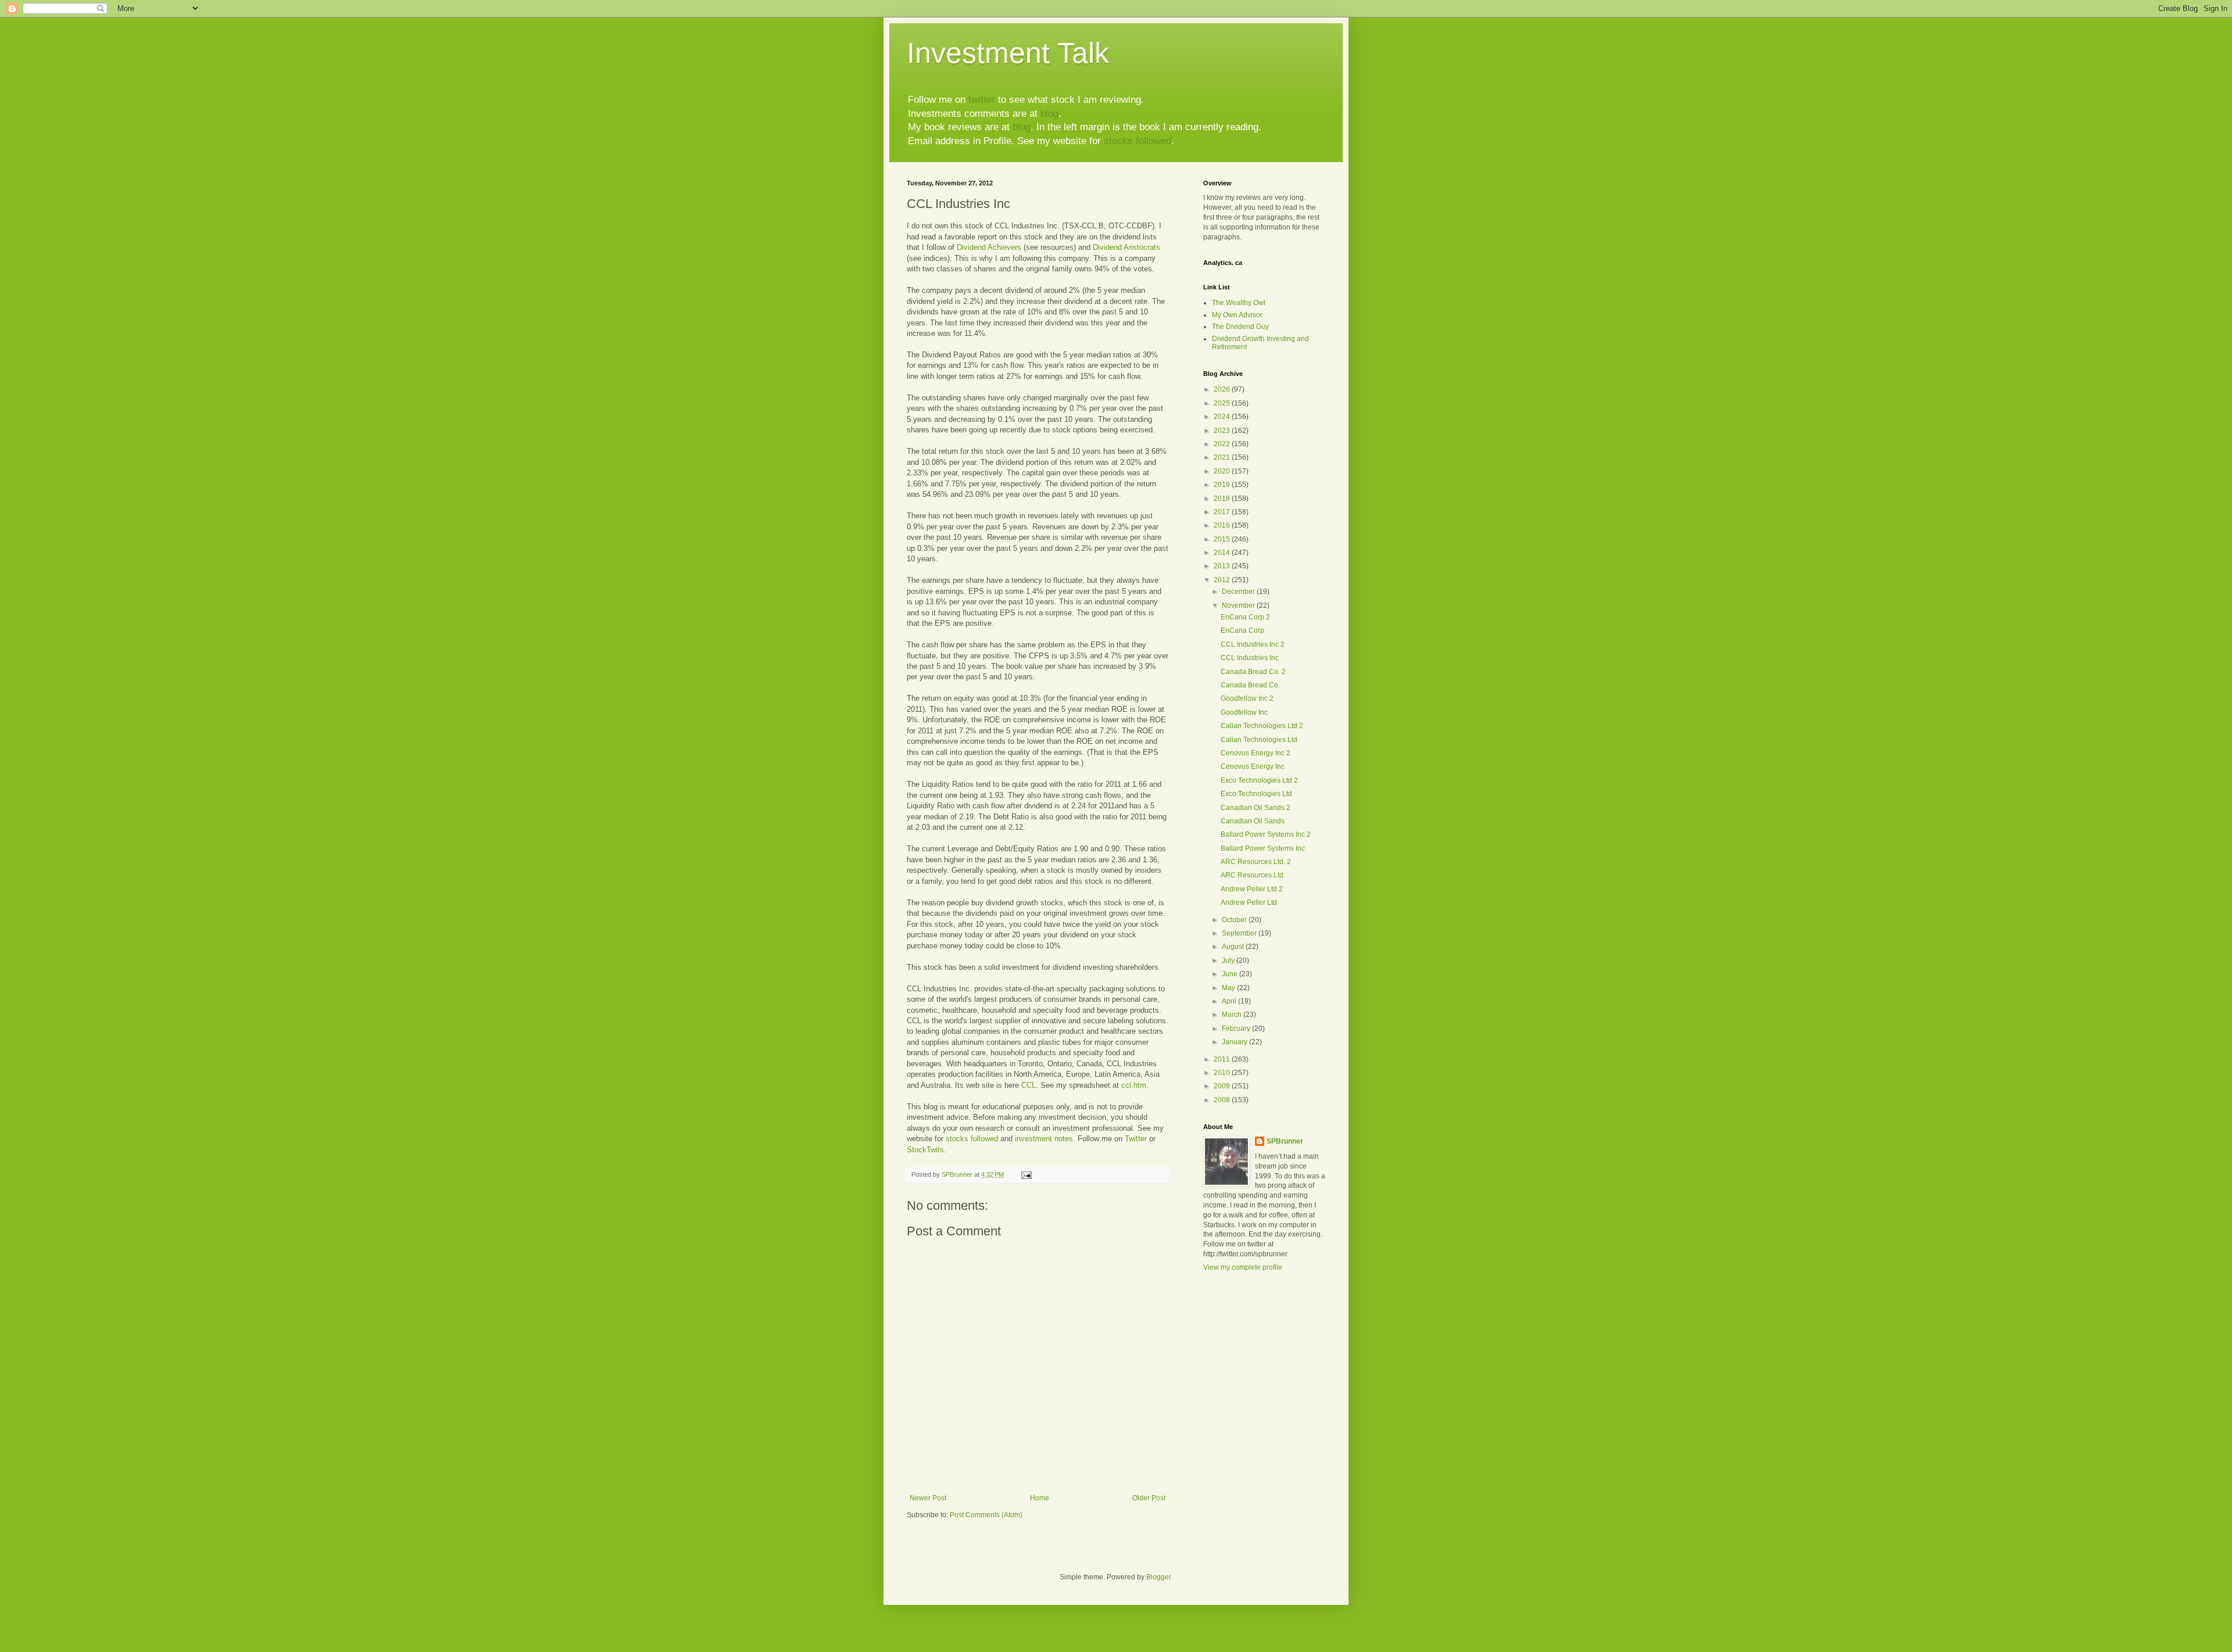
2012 (1223, 580)
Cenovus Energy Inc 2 (1255, 753)
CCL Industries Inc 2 (1253, 644)
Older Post (1149, 1498)
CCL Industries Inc (1250, 658)
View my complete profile (1243, 1267)
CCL (1029, 1085)
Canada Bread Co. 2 (1253, 672)
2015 (1223, 539)
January (1235, 1042)
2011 (1223, 1059)
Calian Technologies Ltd (1259, 740)
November (1239, 605)
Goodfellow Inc (1244, 712)
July (1229, 961)
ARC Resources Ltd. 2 (1256, 862)
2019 (1223, 485)
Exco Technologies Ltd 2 (1259, 780)
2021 (1223, 457)
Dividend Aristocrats (1126, 247)
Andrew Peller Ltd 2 (1252, 889)
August (1234, 947)
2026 (1223, 389)
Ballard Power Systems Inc (1263, 848)
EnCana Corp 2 (1245, 617)
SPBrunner (1285, 1141)
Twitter (1136, 1139)
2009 (1223, 1086)
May (1229, 988)
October (1235, 920)
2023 (1223, 431)
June (1231, 974)
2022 (1223, 444)
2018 (1223, 499)
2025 (1223, 403)
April (1230, 1001)
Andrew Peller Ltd (1249, 902)
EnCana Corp (1242, 630)
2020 (1223, 471)
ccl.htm (1134, 1085)
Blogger (1158, 1577)
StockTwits (925, 1150)
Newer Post (928, 1498)
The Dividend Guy (1240, 327)
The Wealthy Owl (1239, 303)
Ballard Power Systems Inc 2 (1266, 834)
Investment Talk (1008, 53)
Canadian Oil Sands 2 (1255, 808)
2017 (1223, 512)
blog (1049, 114)
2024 (1223, 417)
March (1233, 1015)
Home (1040, 1498)
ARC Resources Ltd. (1253, 875)
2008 (1223, 1100)
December (1239, 592)
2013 (1223, 566)
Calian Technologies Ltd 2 (1262, 726)
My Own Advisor (1237, 315)
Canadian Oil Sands (1253, 821)
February (1237, 1029)
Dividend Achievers (990, 247)
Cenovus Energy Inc (1253, 766)
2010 (1223, 1073)
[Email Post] (1026, 1174)
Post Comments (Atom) (986, 1515)
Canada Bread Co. (1250, 685)
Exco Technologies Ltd (1256, 794)
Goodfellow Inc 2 (1247, 698)
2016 (1223, 525)
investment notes (1044, 1139)
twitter (982, 100)
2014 (1223, 553)
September (1240, 933)
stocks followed (1138, 141)
